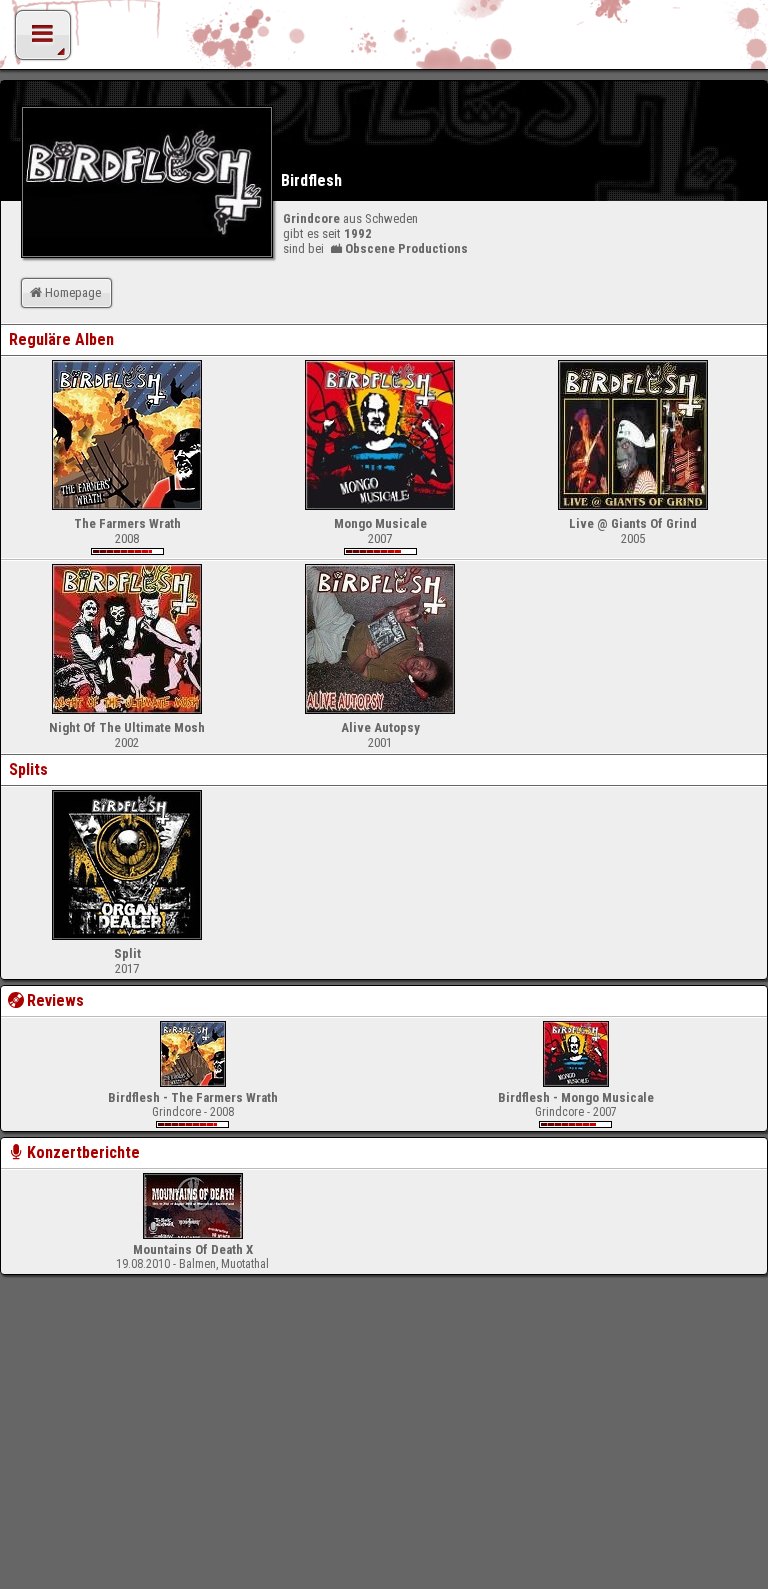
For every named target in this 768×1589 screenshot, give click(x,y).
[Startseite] (384, 40)
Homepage (73, 292)
